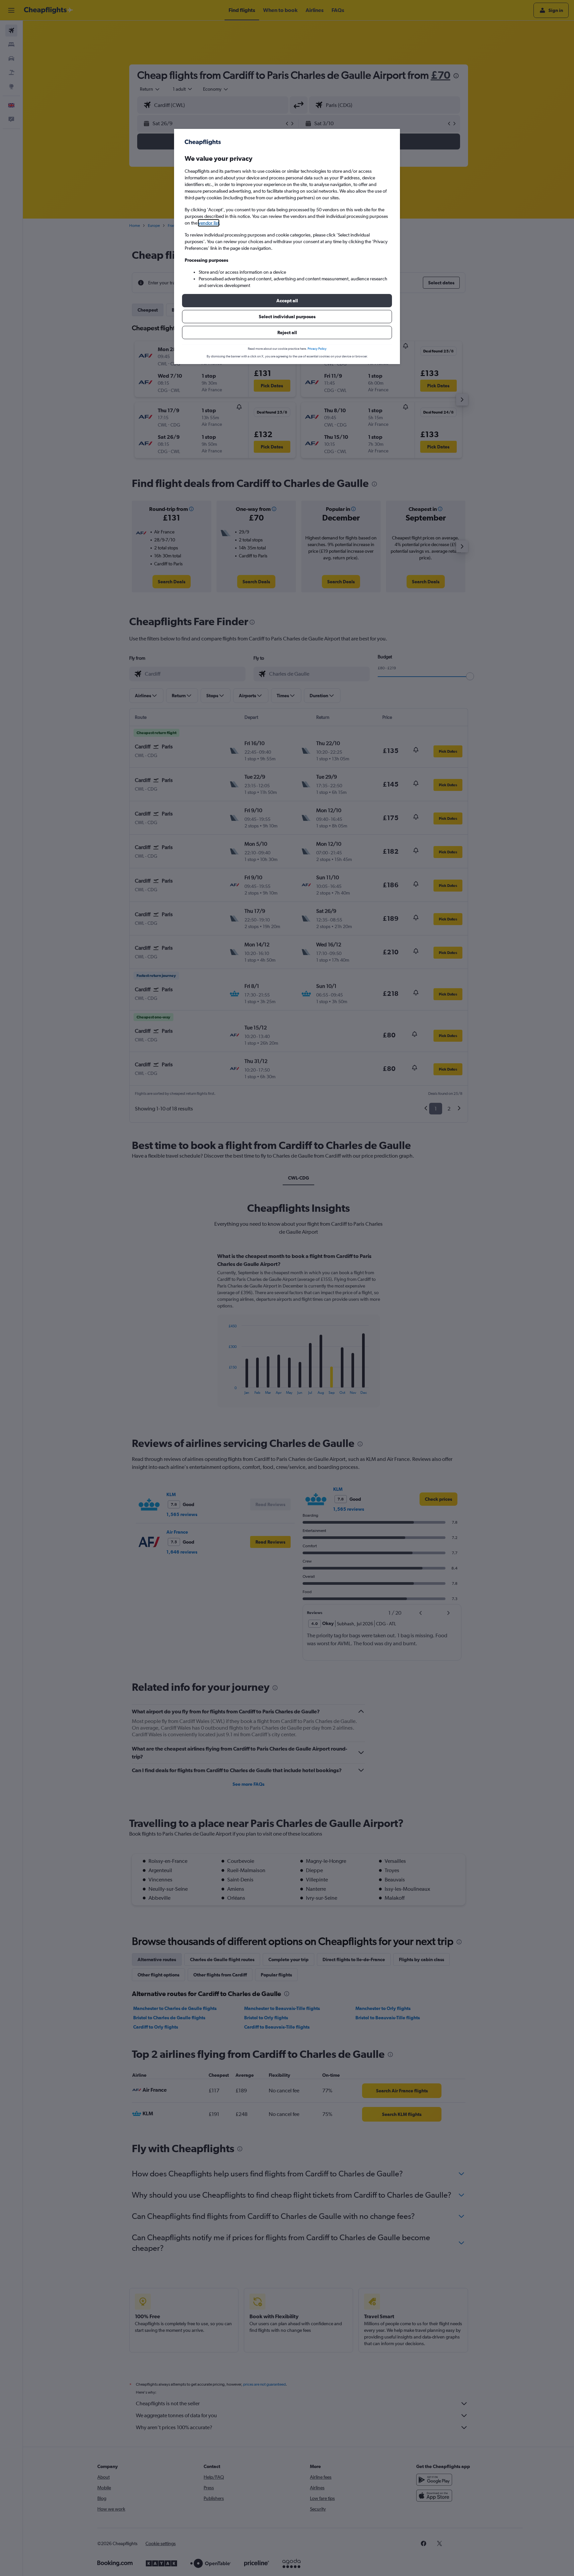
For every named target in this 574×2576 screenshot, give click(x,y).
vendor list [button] (209, 223)
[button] (287, 301)
